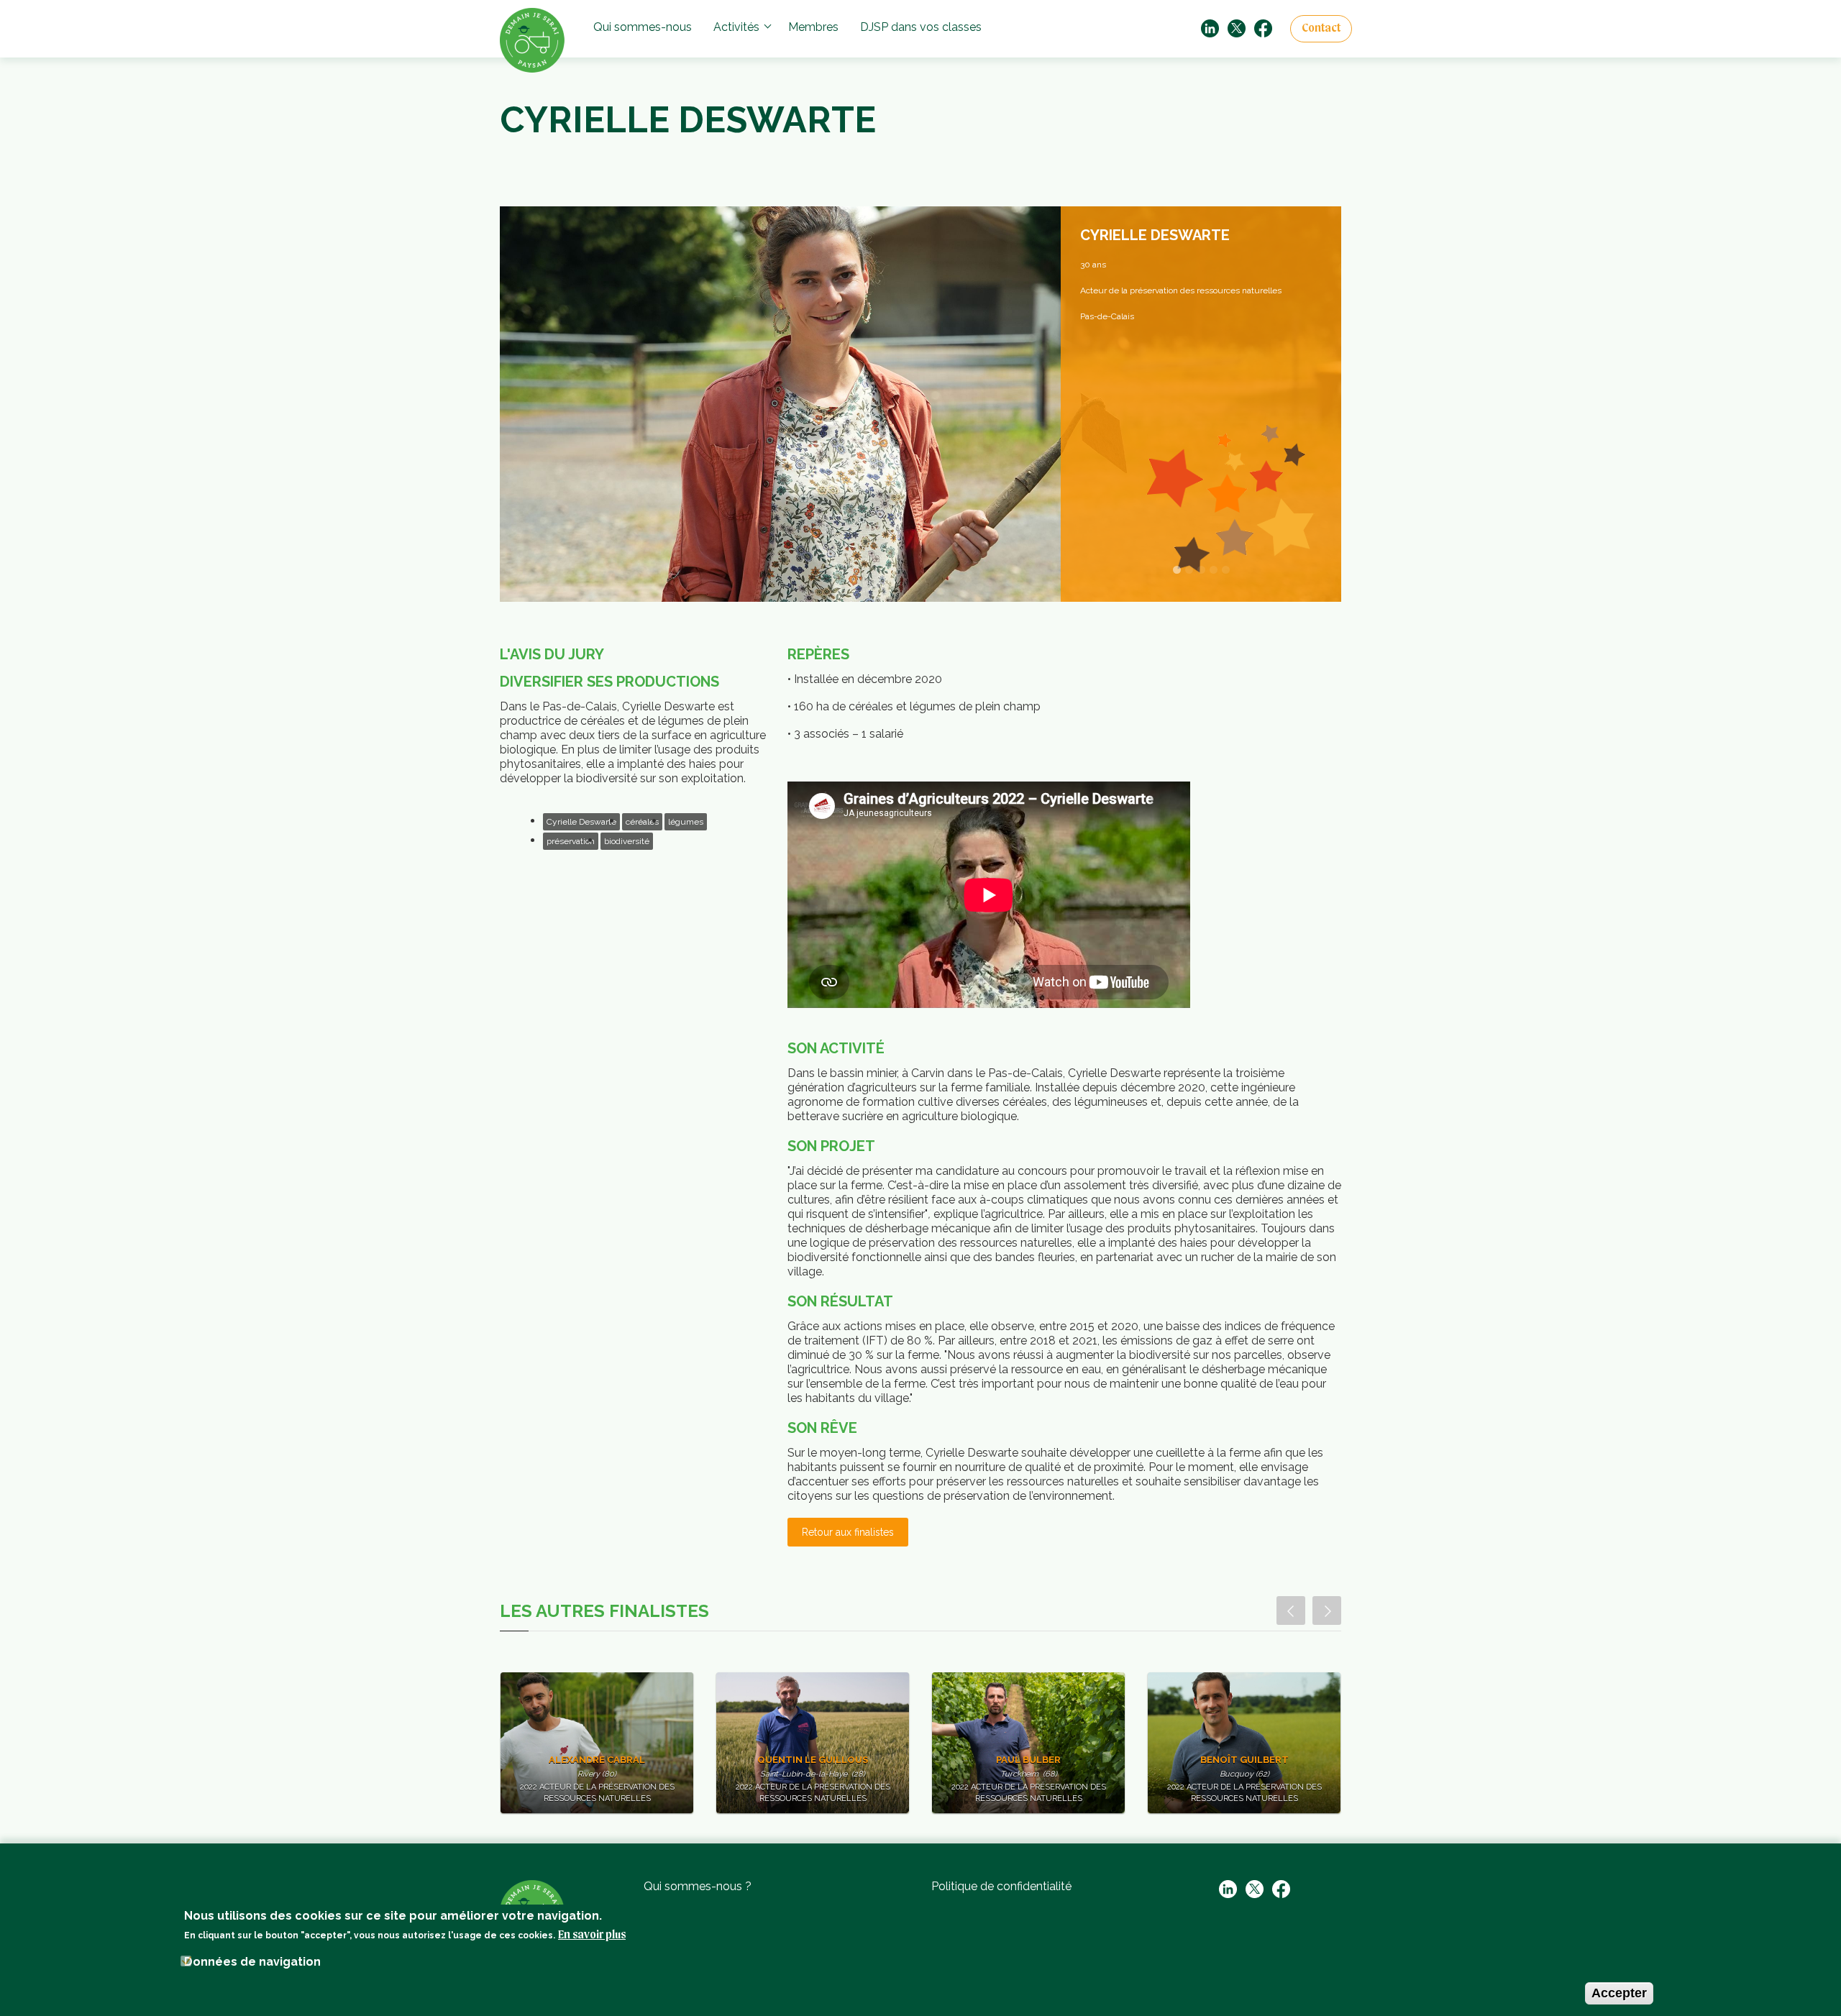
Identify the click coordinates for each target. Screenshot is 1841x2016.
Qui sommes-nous (643, 27)
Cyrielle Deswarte (581, 822)
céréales (642, 822)
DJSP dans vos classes (921, 27)
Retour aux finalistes (848, 1532)
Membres (813, 27)
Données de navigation (252, 1962)
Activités (736, 27)
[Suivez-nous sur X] (1237, 28)
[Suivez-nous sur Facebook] (1263, 28)
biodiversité (627, 841)
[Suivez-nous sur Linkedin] (1210, 28)
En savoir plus (592, 1935)
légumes (686, 822)
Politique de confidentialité (1001, 1886)
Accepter (1619, 1993)
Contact (1321, 29)
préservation (571, 841)
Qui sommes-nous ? (698, 1886)
